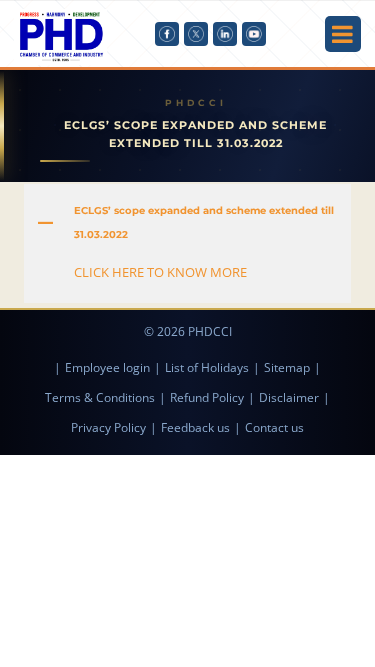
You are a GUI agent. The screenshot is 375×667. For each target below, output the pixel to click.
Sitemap (287, 367)
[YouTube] (254, 34)
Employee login (107, 367)
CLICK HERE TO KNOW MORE (160, 272)
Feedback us (195, 427)
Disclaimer (289, 397)
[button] (187, 223)
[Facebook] (167, 34)
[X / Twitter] (196, 34)
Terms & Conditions (100, 397)
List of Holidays (207, 367)
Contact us (274, 427)
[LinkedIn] (225, 34)
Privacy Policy (108, 427)
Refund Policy (207, 397)
